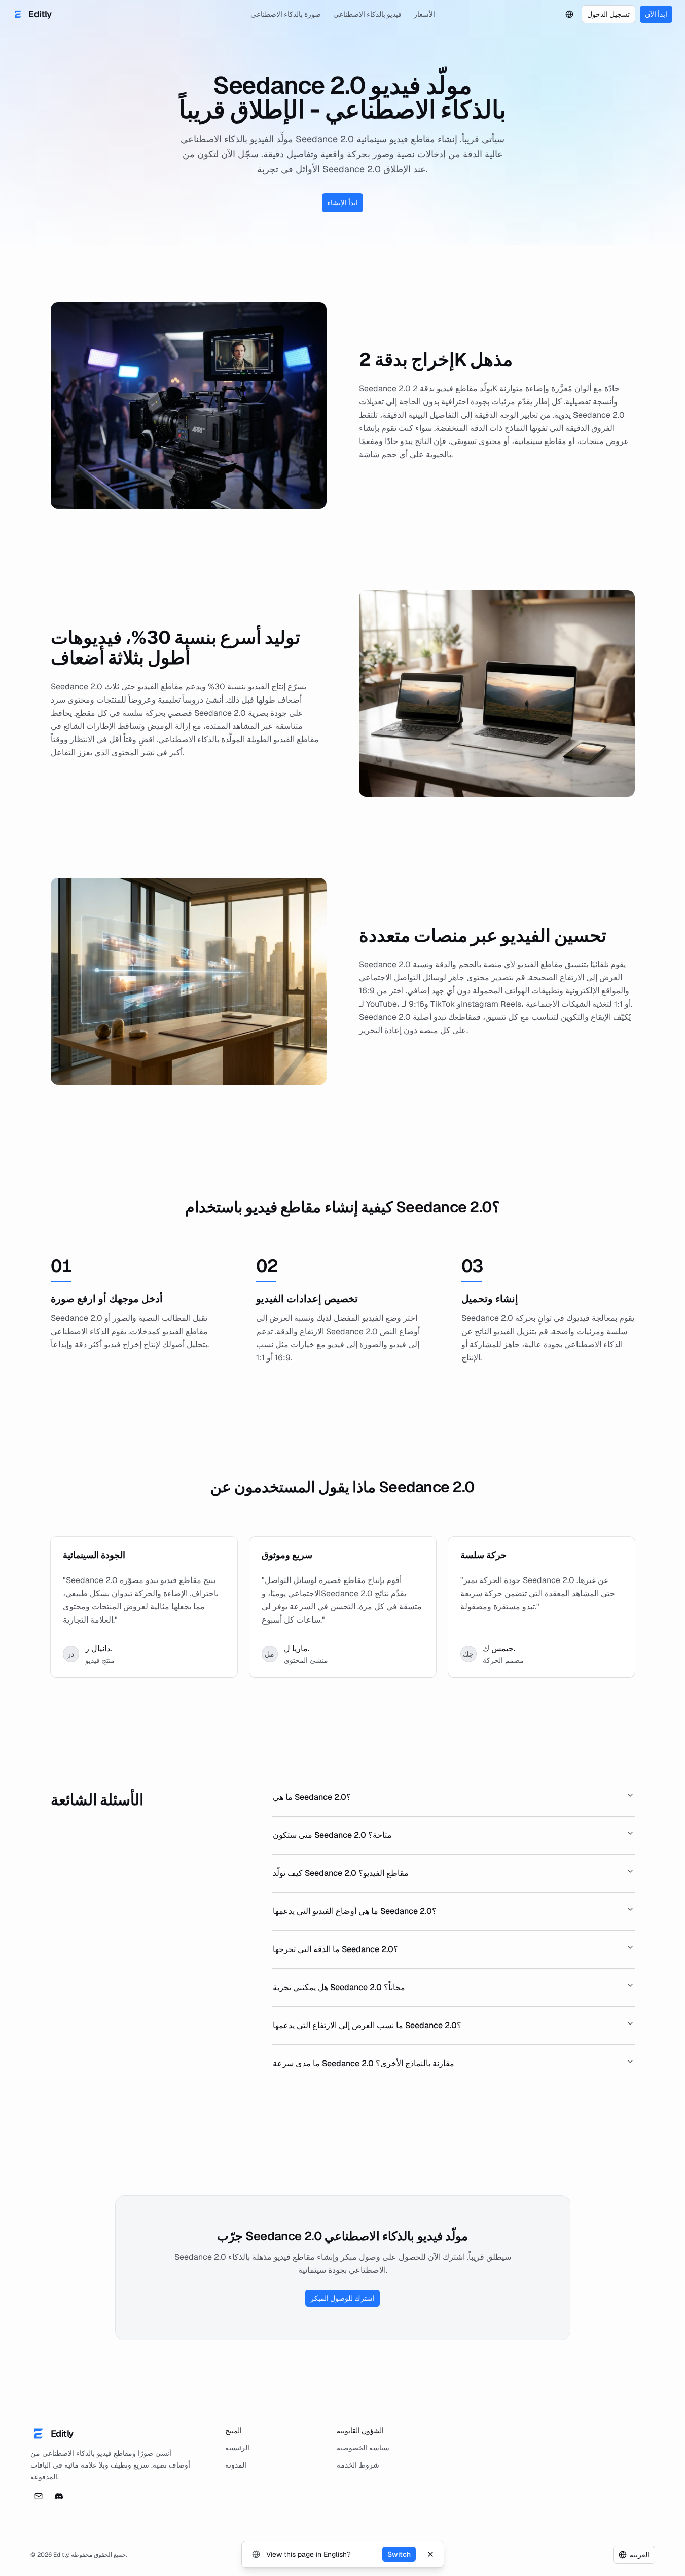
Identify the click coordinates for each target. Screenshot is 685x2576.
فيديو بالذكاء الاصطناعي (367, 14)
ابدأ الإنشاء (342, 203)
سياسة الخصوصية (363, 2448)
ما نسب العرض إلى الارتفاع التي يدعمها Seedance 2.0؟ (367, 2025)
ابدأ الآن (656, 14)
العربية (640, 2555)
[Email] (39, 2496)
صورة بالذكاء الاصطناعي (286, 14)
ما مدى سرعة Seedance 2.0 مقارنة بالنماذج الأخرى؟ (364, 2063)
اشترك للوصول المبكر (342, 2298)
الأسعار (424, 14)
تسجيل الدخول (608, 14)
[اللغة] (569, 14)
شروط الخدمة (358, 2465)
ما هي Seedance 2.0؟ (312, 1797)
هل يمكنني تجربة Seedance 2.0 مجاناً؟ (339, 1987)
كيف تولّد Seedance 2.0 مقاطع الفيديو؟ (341, 1873)
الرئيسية (237, 2448)
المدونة (236, 2465)
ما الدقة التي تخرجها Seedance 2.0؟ (335, 1949)
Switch (399, 2554)
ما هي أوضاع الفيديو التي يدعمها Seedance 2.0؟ (355, 1911)
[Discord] (59, 2496)
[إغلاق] (430, 2554)
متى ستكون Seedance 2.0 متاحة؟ (332, 1835)
